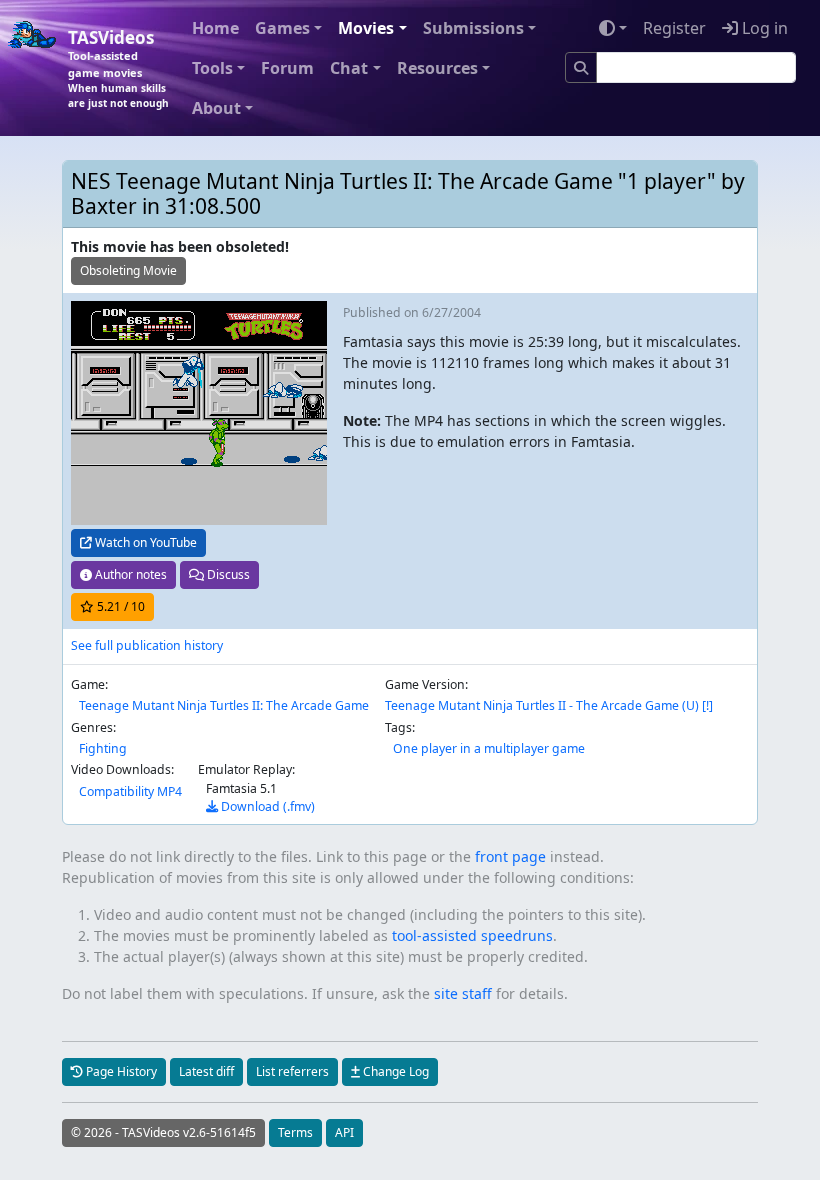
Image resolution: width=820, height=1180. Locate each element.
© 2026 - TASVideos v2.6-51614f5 (163, 1132)
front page (510, 856)
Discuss (227, 574)
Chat (349, 68)
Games (282, 28)
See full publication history (147, 645)
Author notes (129, 574)
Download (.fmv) (266, 806)
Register (674, 28)
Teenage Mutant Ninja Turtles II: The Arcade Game (224, 705)
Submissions (473, 28)
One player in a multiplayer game (489, 748)
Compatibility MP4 (130, 791)
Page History (120, 1071)
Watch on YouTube (144, 542)
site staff (463, 993)
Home (215, 28)
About (216, 108)
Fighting (103, 748)
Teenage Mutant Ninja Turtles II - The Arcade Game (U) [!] (549, 705)
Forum (287, 68)
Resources (437, 68)
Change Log (394, 1071)
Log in (763, 28)
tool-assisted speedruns (472, 935)
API (344, 1132)
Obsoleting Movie (128, 270)
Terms (295, 1132)
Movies (366, 28)
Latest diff (206, 1071)
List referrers (292, 1071)
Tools (212, 68)
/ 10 (121, 606)
